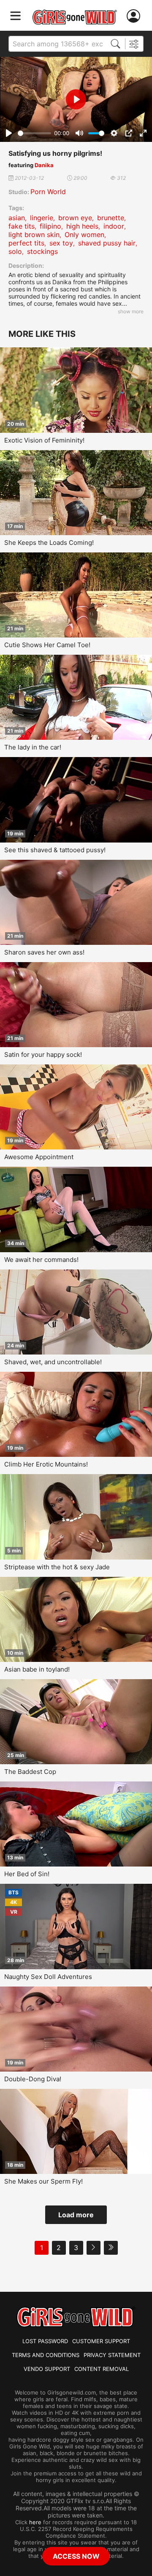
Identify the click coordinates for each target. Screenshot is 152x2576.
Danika (44, 165)
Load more (76, 2215)
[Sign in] (135, 16)
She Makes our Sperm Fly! (43, 2181)
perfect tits (26, 243)
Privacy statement (112, 2355)
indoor (114, 226)
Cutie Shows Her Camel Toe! (47, 645)
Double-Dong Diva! (33, 2079)
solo (15, 251)
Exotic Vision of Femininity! (44, 440)
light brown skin (34, 235)
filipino (50, 226)
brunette (111, 218)
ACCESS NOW (76, 2556)
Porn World (48, 192)
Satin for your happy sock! (43, 1055)
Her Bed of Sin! (27, 1874)
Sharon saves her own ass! (44, 952)
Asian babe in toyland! (37, 1669)
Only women (84, 235)
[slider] (34, 133)
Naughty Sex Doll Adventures (48, 1977)
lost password (45, 2341)
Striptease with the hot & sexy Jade (57, 1567)
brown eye (75, 218)
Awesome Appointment (39, 1157)
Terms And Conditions (46, 2355)
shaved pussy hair (107, 243)
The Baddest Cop (30, 1772)
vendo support (47, 2369)
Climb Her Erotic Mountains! (46, 1464)
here (35, 2522)
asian (17, 218)
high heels (82, 226)
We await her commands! (41, 1260)
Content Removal (102, 2369)
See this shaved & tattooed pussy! (55, 850)
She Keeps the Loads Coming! (49, 543)
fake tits (22, 226)
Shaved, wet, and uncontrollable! (53, 1362)
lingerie (42, 218)
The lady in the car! (33, 747)
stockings (42, 251)
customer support (101, 2341)
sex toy (61, 243)
